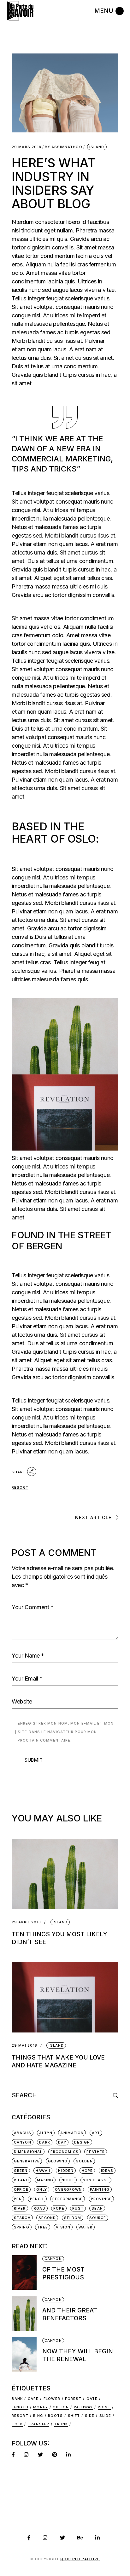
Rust (78, 2208)
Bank (17, 2399)
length (20, 2407)
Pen (18, 2199)
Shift (74, 2416)
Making (45, 2180)
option (61, 2407)
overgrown (68, 2189)
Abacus (23, 2133)
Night (68, 2180)
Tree (42, 2227)
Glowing (58, 2161)
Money (41, 2407)
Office (21, 2189)
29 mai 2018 (24, 2046)
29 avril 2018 (26, 1922)
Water (86, 2227)
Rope (59, 2208)
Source (98, 2218)
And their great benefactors (70, 2314)
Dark (44, 2142)
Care (33, 2399)
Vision (63, 2227)
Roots (55, 2416)
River (20, 2208)
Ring (38, 2416)
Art (96, 2133)
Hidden (66, 2171)
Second (47, 2218)
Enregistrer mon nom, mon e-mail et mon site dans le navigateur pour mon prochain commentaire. (66, 1732)
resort (20, 1487)
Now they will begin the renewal (78, 2355)
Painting (100, 2189)
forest (73, 2399)
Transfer (38, 2424)
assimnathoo (63, 147)
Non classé (96, 2180)
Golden (84, 2161)
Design (82, 2142)
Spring (22, 2227)
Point (104, 2407)
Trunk (61, 2424)
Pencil (37, 2199)
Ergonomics (65, 2152)
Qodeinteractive (80, 2559)
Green (21, 2171)
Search (22, 2218)
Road (39, 2208)
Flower (52, 2399)
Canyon (23, 2142)
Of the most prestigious (63, 2273)
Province (101, 2199)
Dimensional (28, 2152)
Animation (72, 2133)
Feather (96, 2152)
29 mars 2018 (27, 147)
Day (62, 2142)
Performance (68, 2199)
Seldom (73, 2218)
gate (92, 2399)
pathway (83, 2407)
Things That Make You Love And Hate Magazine (58, 2061)
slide (105, 2416)
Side (90, 2416)
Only (41, 2189)
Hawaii (43, 2171)
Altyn (46, 2133)
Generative (27, 2161)
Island (97, 147)
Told (17, 2424)
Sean (97, 2208)
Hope (87, 2171)
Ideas (107, 2171)
